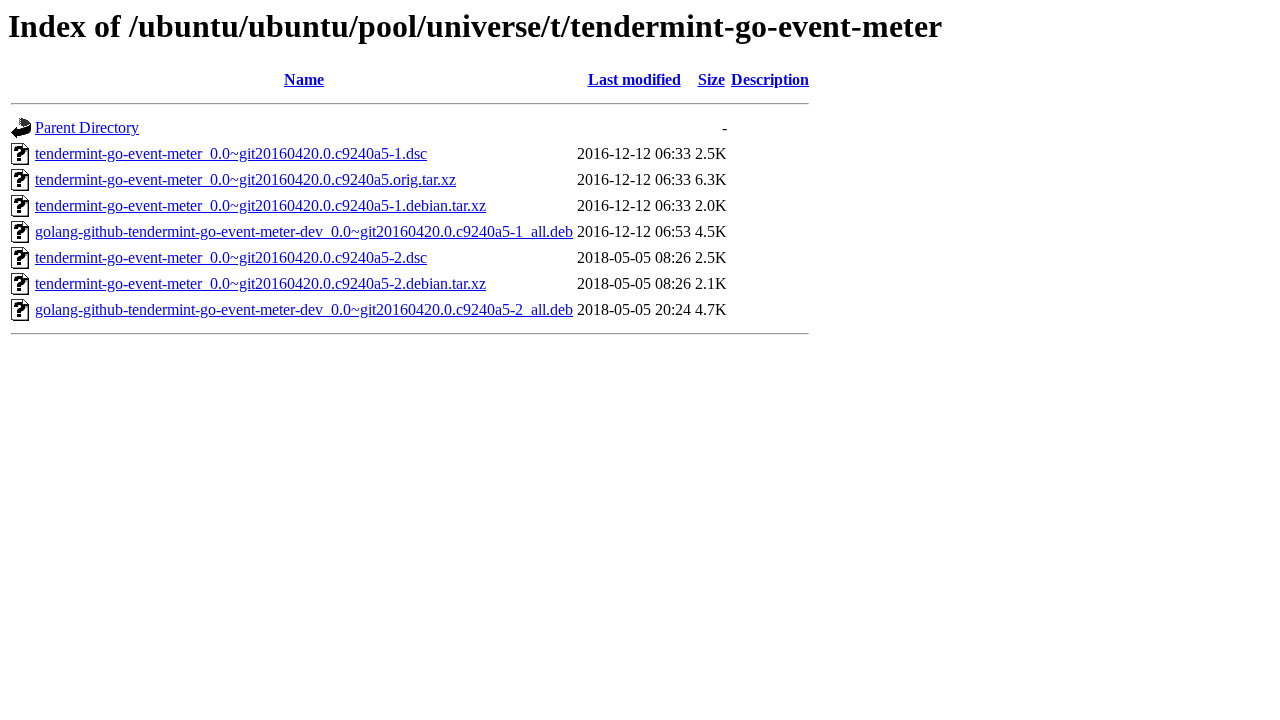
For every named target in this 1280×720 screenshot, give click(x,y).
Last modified (634, 79)
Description (770, 79)
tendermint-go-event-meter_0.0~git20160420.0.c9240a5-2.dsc (231, 257)
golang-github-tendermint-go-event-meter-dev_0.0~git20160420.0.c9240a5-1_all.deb (304, 231)
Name (304, 79)
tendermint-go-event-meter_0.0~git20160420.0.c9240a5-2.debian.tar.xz (260, 283)
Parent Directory (87, 127)
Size (711, 79)
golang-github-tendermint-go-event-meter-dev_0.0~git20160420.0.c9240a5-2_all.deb (304, 309)
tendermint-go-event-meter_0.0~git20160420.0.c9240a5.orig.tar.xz (245, 179)
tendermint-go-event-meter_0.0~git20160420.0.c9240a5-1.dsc (231, 153)
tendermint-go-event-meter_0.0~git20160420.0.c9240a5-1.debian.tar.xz (260, 205)
